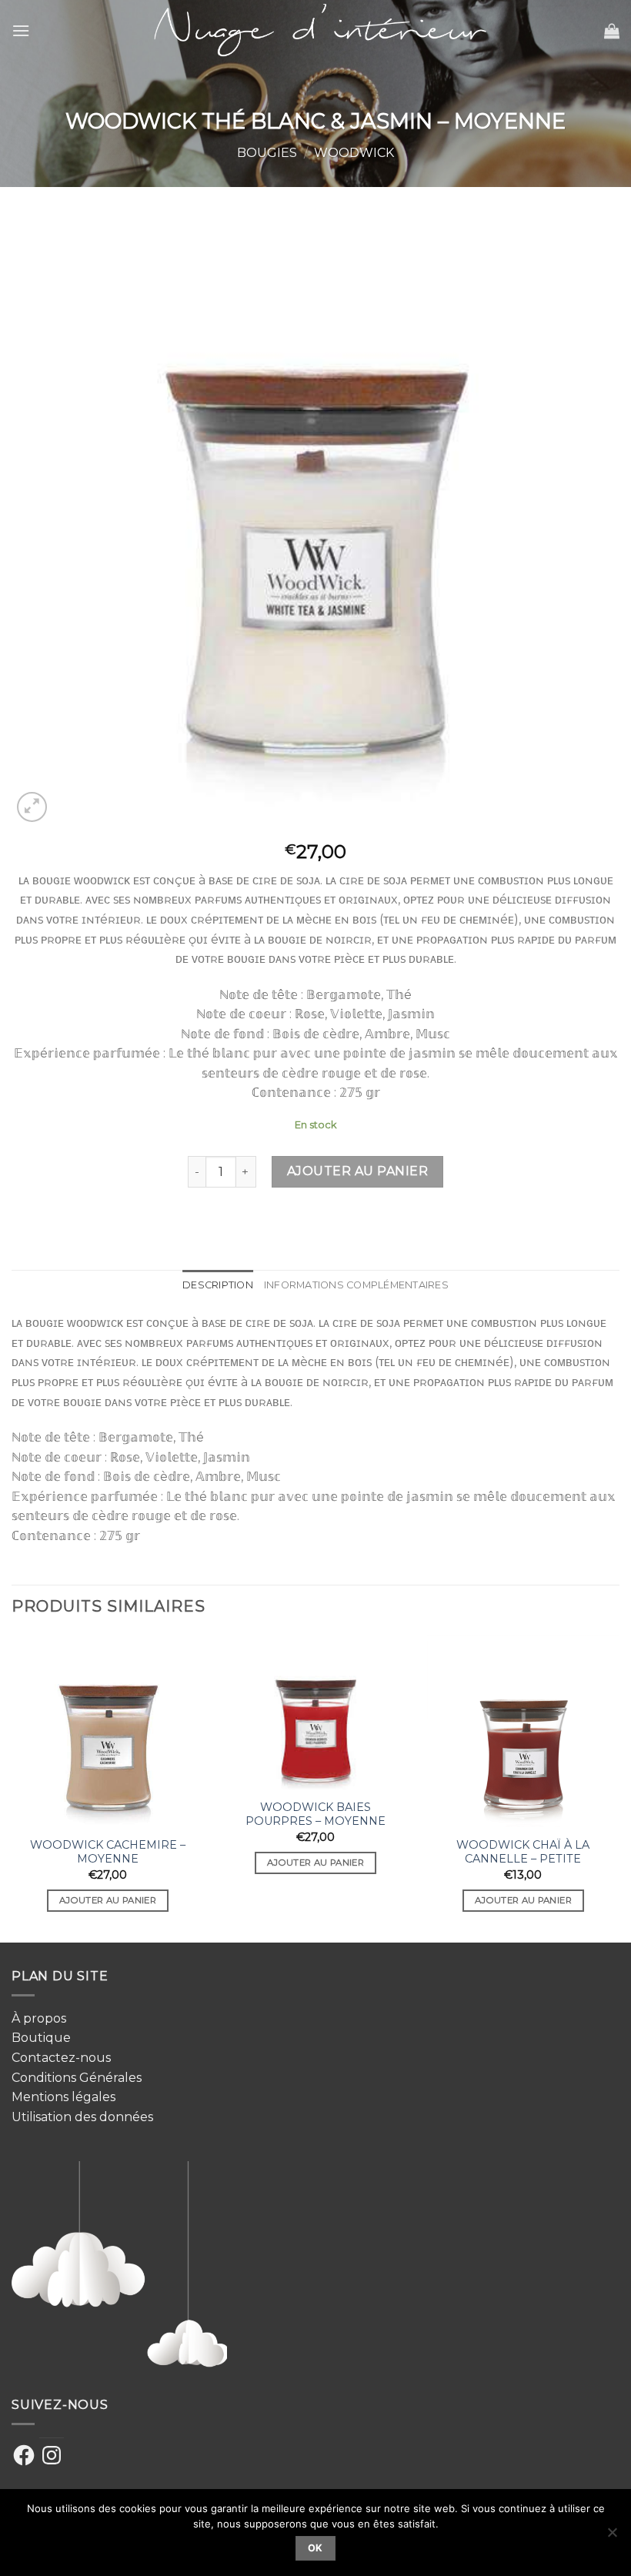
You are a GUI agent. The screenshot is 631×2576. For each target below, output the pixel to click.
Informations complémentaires (356, 1285)
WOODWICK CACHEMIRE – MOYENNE (108, 1852)
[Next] (619, 1787)
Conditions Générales (77, 2078)
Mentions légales (63, 2097)
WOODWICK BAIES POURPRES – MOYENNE (315, 1814)
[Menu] (21, 30)
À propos (39, 2018)
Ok (315, 2548)
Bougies (267, 153)
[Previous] (12, 1787)
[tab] (218, 1285)
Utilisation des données (82, 2117)
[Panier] (612, 31)
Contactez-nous (61, 2058)
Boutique (41, 2038)
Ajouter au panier (357, 1171)
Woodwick (354, 153)
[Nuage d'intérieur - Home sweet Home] (316, 30)
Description (218, 1285)
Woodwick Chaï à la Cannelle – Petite (523, 1852)
